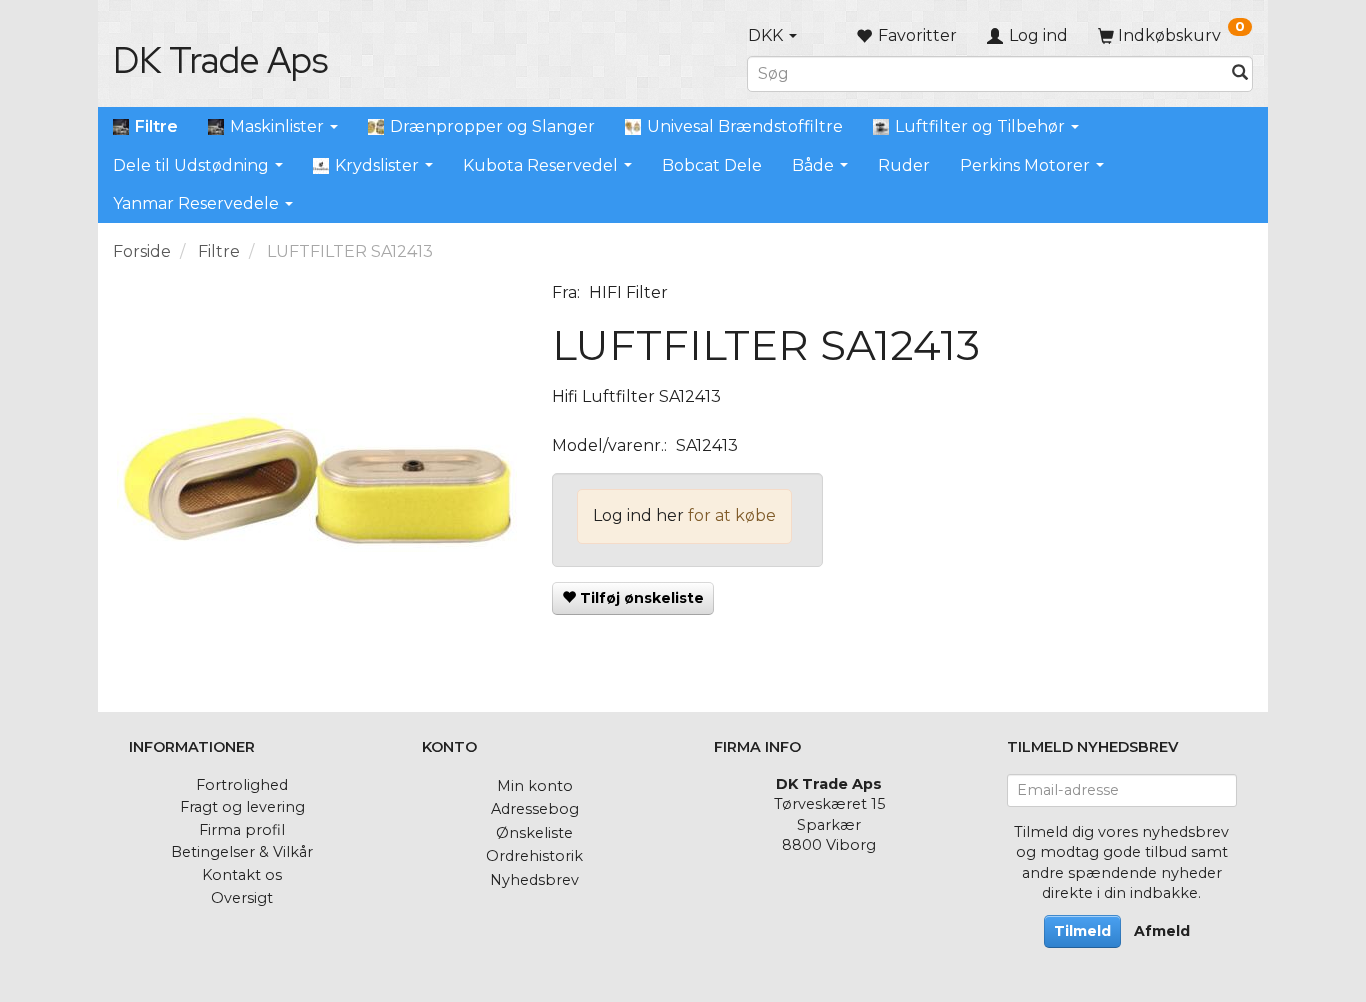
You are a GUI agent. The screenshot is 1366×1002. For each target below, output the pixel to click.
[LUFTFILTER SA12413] (317, 482)
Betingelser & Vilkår (242, 852)
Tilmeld (1082, 931)
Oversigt (242, 898)
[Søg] (1240, 73)
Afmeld (1162, 931)
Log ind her (638, 515)
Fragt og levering (242, 807)
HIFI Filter (628, 292)
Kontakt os (242, 875)
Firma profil (242, 830)
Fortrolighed (242, 785)
